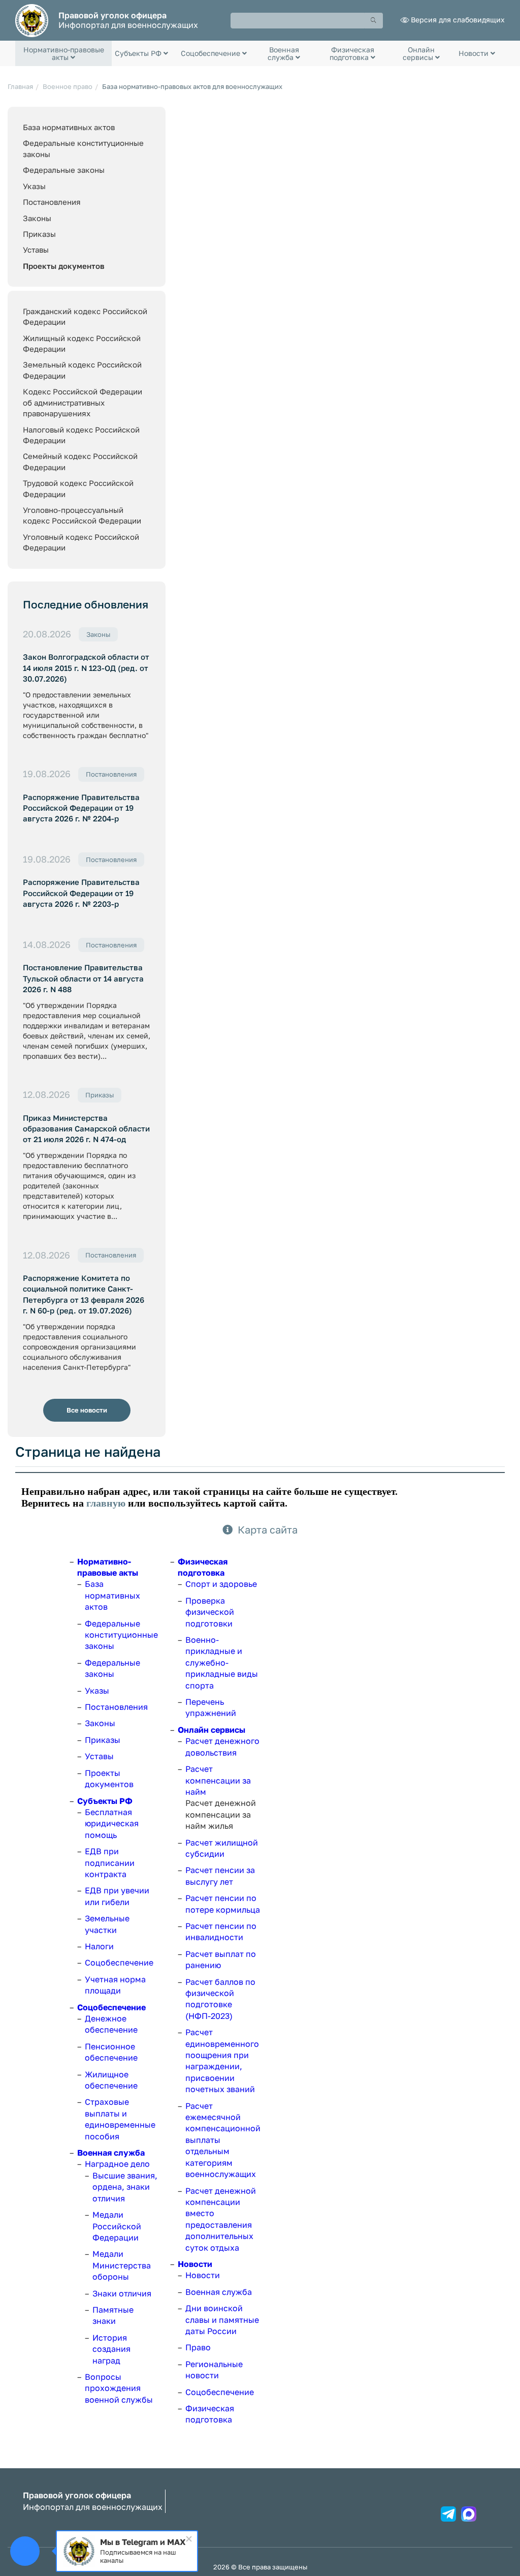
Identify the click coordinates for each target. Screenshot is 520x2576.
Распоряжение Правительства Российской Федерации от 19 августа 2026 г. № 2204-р (81, 808)
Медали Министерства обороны (122, 2265)
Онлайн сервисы (212, 1730)
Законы (37, 218)
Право (198, 2347)
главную (106, 1503)
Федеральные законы (64, 170)
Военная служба (111, 2153)
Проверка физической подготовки (210, 1612)
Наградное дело (117, 2164)
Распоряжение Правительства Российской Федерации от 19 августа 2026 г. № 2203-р (81, 893)
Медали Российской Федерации (117, 2226)
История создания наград (111, 2349)
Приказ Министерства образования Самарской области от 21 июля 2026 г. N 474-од (86, 1129)
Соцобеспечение (119, 1962)
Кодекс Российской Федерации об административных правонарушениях (83, 402)
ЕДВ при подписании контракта (110, 1863)
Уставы (36, 250)
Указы (34, 186)
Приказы (39, 234)
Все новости (87, 1410)
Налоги (99, 1946)
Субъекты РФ (105, 1801)
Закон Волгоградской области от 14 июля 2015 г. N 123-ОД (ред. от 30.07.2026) (86, 668)
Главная (20, 86)
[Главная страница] (32, 20)
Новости (195, 2264)
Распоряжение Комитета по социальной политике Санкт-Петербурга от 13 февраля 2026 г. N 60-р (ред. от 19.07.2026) (84, 1294)
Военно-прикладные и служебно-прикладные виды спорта (222, 1663)
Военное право (68, 86)
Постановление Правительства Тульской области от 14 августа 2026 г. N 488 (83, 978)
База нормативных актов (69, 127)
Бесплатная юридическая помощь (112, 1823)
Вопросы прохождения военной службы (119, 2388)
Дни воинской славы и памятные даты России (222, 2320)
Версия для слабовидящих (458, 20)
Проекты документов (64, 266)
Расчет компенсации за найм (218, 1780)
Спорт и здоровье (221, 1584)
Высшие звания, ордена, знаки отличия (125, 2187)
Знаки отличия (122, 2293)
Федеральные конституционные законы (121, 1635)
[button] (63, 53)
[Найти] (374, 21)
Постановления (52, 202)
